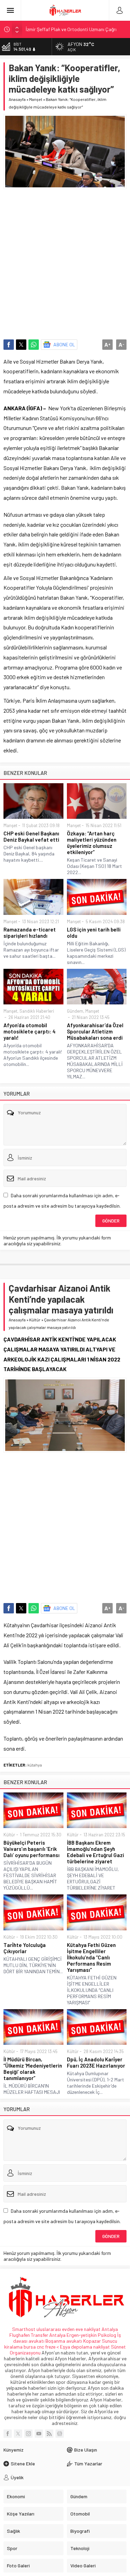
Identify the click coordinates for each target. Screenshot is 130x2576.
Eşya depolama (76, 2347)
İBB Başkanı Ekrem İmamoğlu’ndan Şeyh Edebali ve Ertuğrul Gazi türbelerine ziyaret (96, 1852)
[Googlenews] (60, 2434)
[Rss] (49, 2434)
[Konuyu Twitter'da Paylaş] (21, 345)
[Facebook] (8, 2434)
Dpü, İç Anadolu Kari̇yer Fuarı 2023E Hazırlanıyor (96, 2062)
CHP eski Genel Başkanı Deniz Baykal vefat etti (31, 836)
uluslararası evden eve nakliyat (68, 2329)
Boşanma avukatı (64, 2341)
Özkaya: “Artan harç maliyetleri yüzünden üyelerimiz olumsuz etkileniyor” (92, 843)
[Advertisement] (65, 261)
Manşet (36, 99)
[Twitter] (18, 2434)
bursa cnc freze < (42, 2347)
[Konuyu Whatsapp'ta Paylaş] (34, 345)
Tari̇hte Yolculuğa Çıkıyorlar (25, 1948)
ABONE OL (64, 344)
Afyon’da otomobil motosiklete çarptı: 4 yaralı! (29, 1031)
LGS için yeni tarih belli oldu (94, 933)
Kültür (35, 1320)
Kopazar (92, 2341)
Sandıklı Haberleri (37, 1011)
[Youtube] (39, 2434)
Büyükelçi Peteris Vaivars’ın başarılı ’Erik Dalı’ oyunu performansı (32, 1849)
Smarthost (24, 2329)
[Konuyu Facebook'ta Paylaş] (9, 345)
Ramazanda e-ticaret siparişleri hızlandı (30, 933)
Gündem (75, 1011)
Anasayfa (17, 99)
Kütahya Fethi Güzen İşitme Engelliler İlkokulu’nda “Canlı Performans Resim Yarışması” (91, 1957)
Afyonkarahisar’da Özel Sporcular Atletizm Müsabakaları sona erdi (95, 1031)
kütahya (35, 1765)
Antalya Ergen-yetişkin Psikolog (83, 2335)
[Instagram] (28, 2434)
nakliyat (102, 2347)
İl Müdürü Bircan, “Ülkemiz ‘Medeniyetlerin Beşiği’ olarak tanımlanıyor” (33, 2069)
